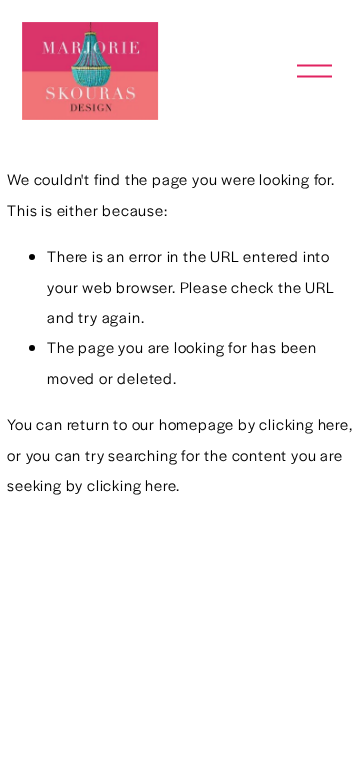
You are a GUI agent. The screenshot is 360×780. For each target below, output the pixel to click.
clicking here (303, 423)
